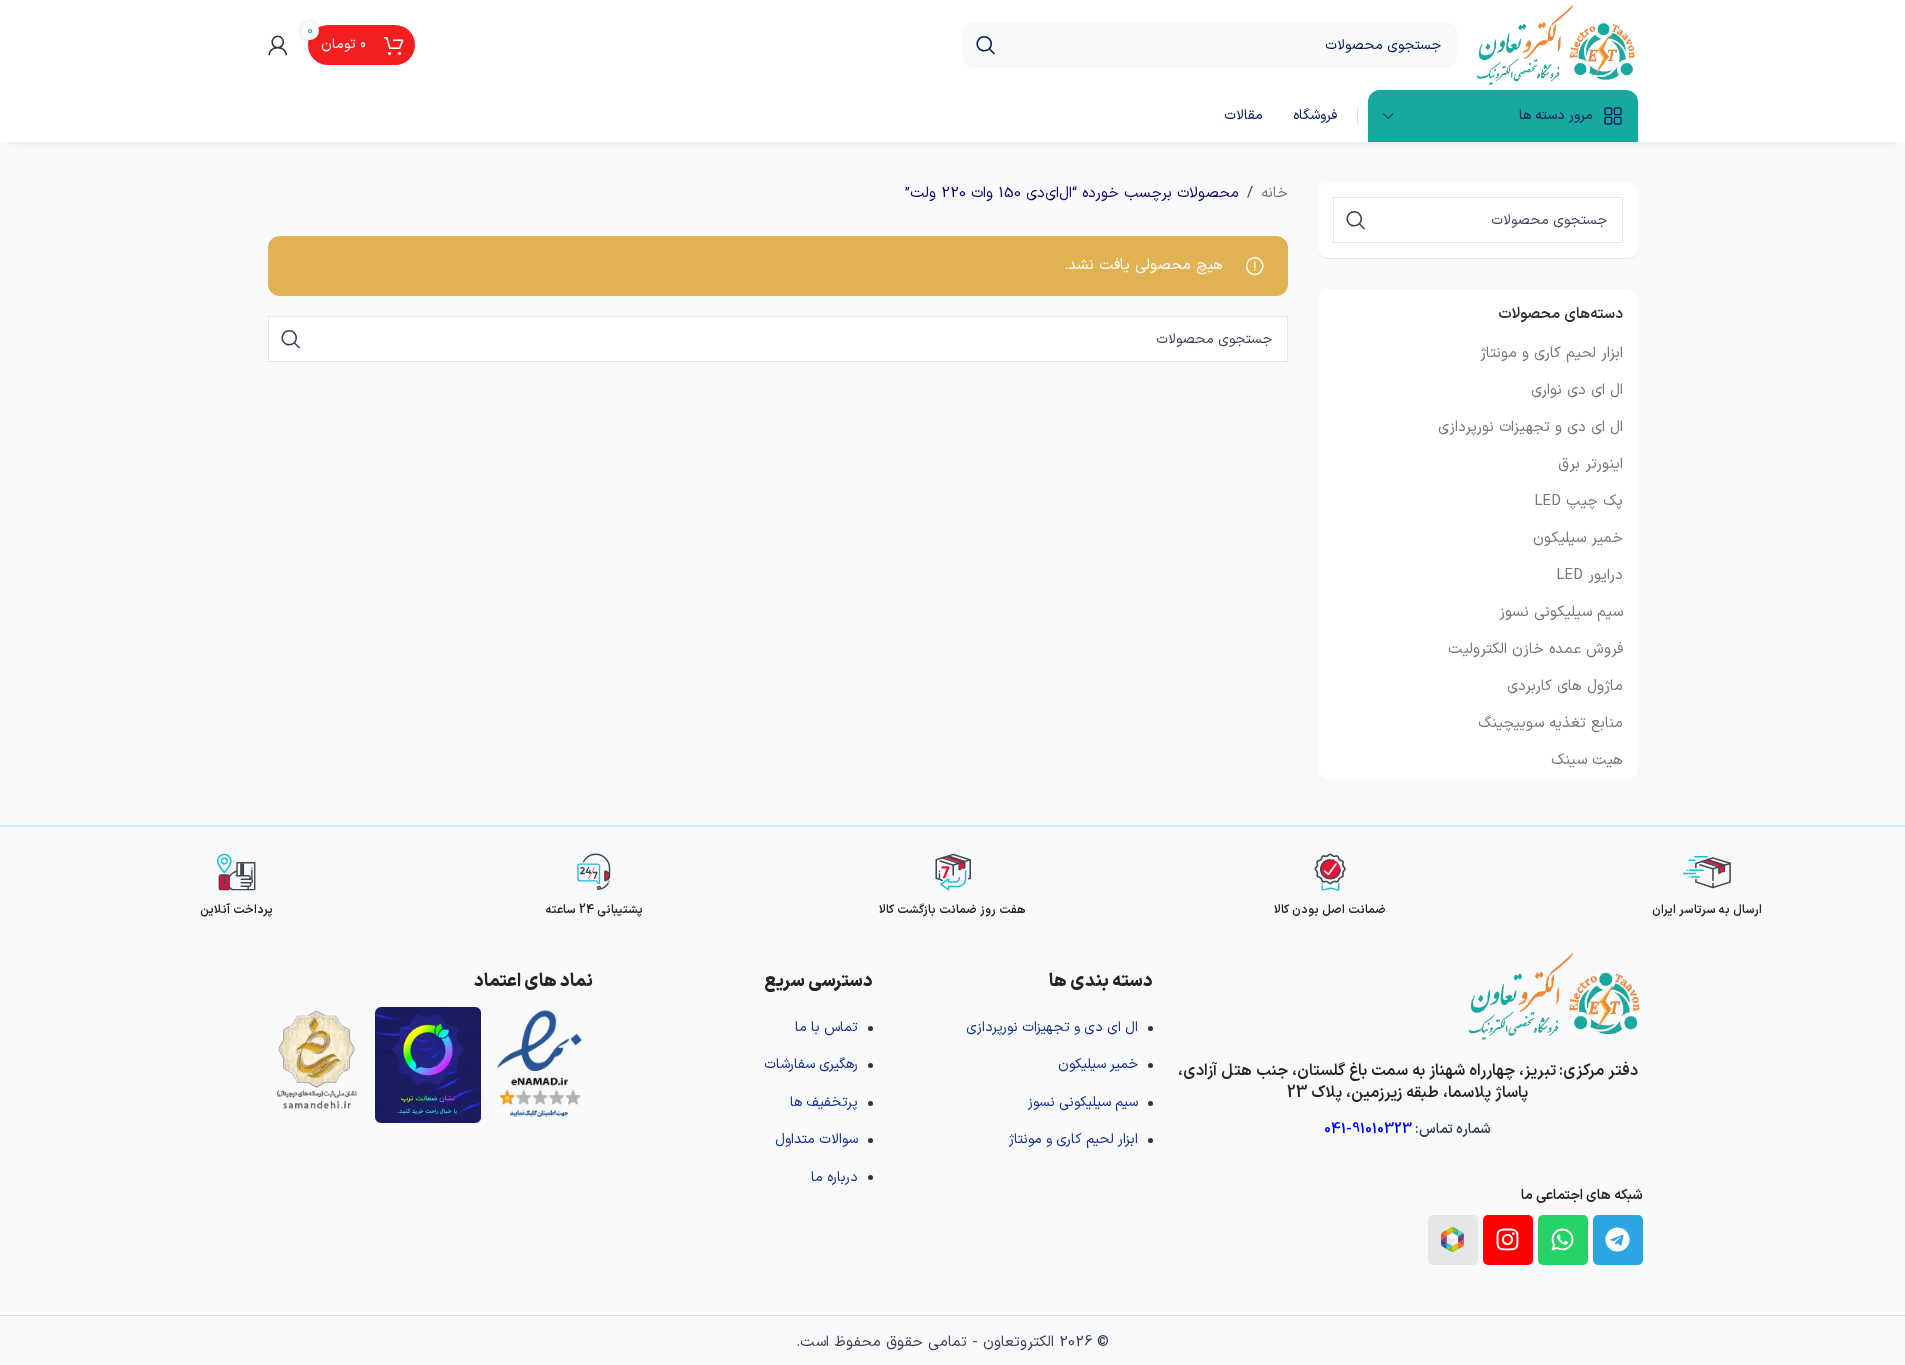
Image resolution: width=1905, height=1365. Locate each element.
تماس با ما (826, 1027)
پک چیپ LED (1578, 501)
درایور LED (1589, 575)
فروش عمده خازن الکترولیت (1535, 649)
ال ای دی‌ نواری (1577, 390)
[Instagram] (1508, 1240)
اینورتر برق (1590, 464)
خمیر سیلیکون (1578, 538)
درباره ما (834, 1177)
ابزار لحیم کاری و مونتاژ (1551, 353)
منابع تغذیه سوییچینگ (1550, 723)
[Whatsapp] (1563, 1240)
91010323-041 (1368, 1129)
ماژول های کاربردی (1565, 686)
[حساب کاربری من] (278, 45)
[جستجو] (986, 45)
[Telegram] (1618, 1240)
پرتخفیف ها (824, 1102)
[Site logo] (1557, 44)
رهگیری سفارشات (811, 1064)
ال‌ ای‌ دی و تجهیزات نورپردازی (1530, 427)
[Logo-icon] (1453, 1240)
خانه (1274, 193)
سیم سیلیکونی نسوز (1561, 612)
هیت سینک (1587, 760)
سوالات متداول (816, 1139)
